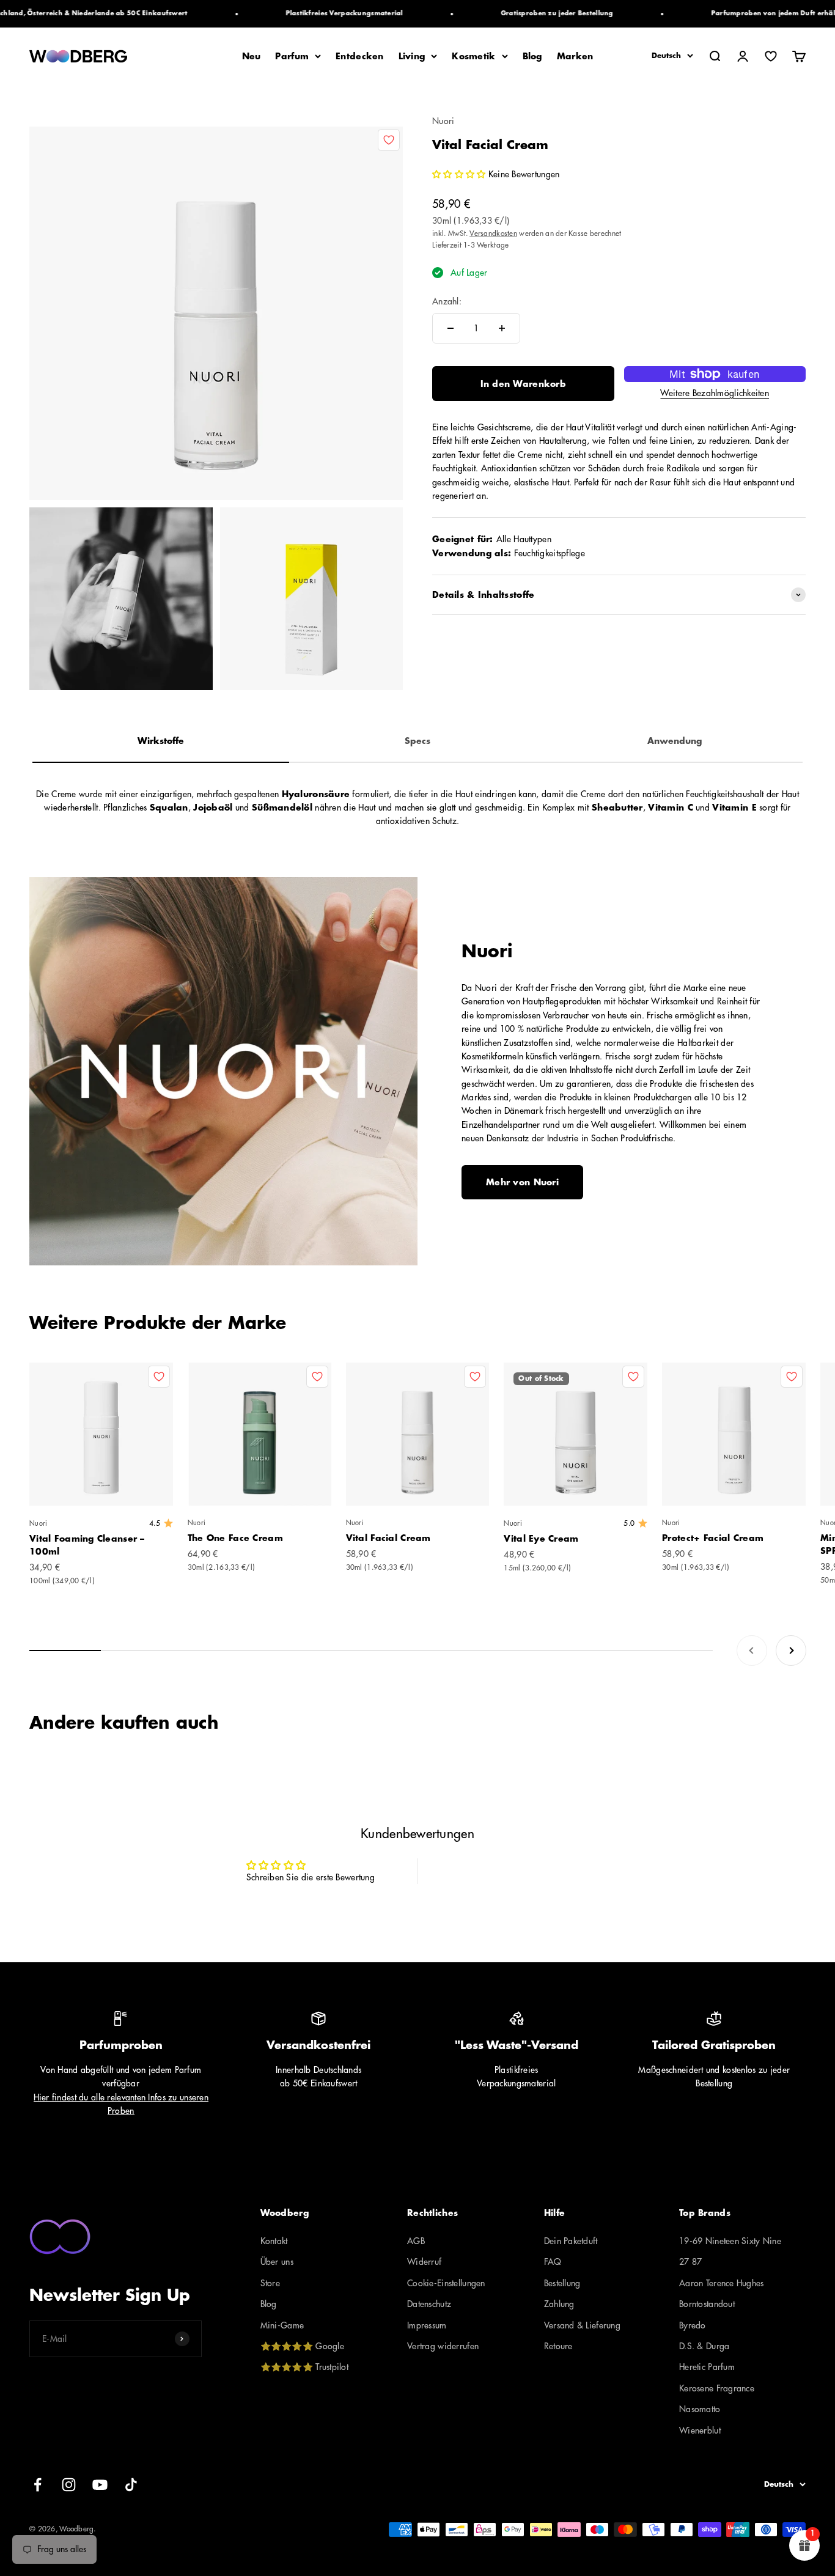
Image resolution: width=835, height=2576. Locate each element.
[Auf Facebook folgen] (38, 2485)
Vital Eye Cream (541, 1539)
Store (270, 2283)
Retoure (558, 2346)
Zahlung (559, 2304)
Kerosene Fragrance (717, 2388)
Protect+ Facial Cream (713, 1538)
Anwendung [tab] (675, 741)
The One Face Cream (235, 1538)
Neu (252, 56)
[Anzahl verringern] (451, 328)
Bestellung (562, 2283)
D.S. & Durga (704, 2346)
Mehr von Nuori (522, 1182)
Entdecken (360, 56)
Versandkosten (493, 234)
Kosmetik (473, 56)
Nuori (443, 121)
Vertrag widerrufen (443, 2346)
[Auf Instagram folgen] (69, 2485)
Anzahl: (447, 301)
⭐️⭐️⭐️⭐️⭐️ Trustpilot (304, 2367)
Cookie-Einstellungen (446, 2283)
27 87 (690, 2262)
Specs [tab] (417, 741)
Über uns (277, 2262)
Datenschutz (429, 2304)
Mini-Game (282, 2325)
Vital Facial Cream (388, 1538)
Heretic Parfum (707, 2367)
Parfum (292, 56)
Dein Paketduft (571, 2241)
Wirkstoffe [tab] (161, 741)
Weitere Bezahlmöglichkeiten (715, 393)
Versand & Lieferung (582, 2325)
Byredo (693, 2325)
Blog (532, 56)
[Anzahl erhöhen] (502, 328)
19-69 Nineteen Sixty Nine (730, 2241)
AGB (416, 2241)
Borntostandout (707, 2304)
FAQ (553, 2262)
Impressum (427, 2325)
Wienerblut (700, 2431)
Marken (575, 56)
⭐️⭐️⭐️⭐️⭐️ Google (302, 2346)
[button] (460, 174)
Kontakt (274, 2241)
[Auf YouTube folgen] (100, 2485)
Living (412, 56)
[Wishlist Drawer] (771, 56)
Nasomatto (700, 2409)
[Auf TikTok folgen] (131, 2485)
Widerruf (424, 2262)
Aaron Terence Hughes (722, 2283)
